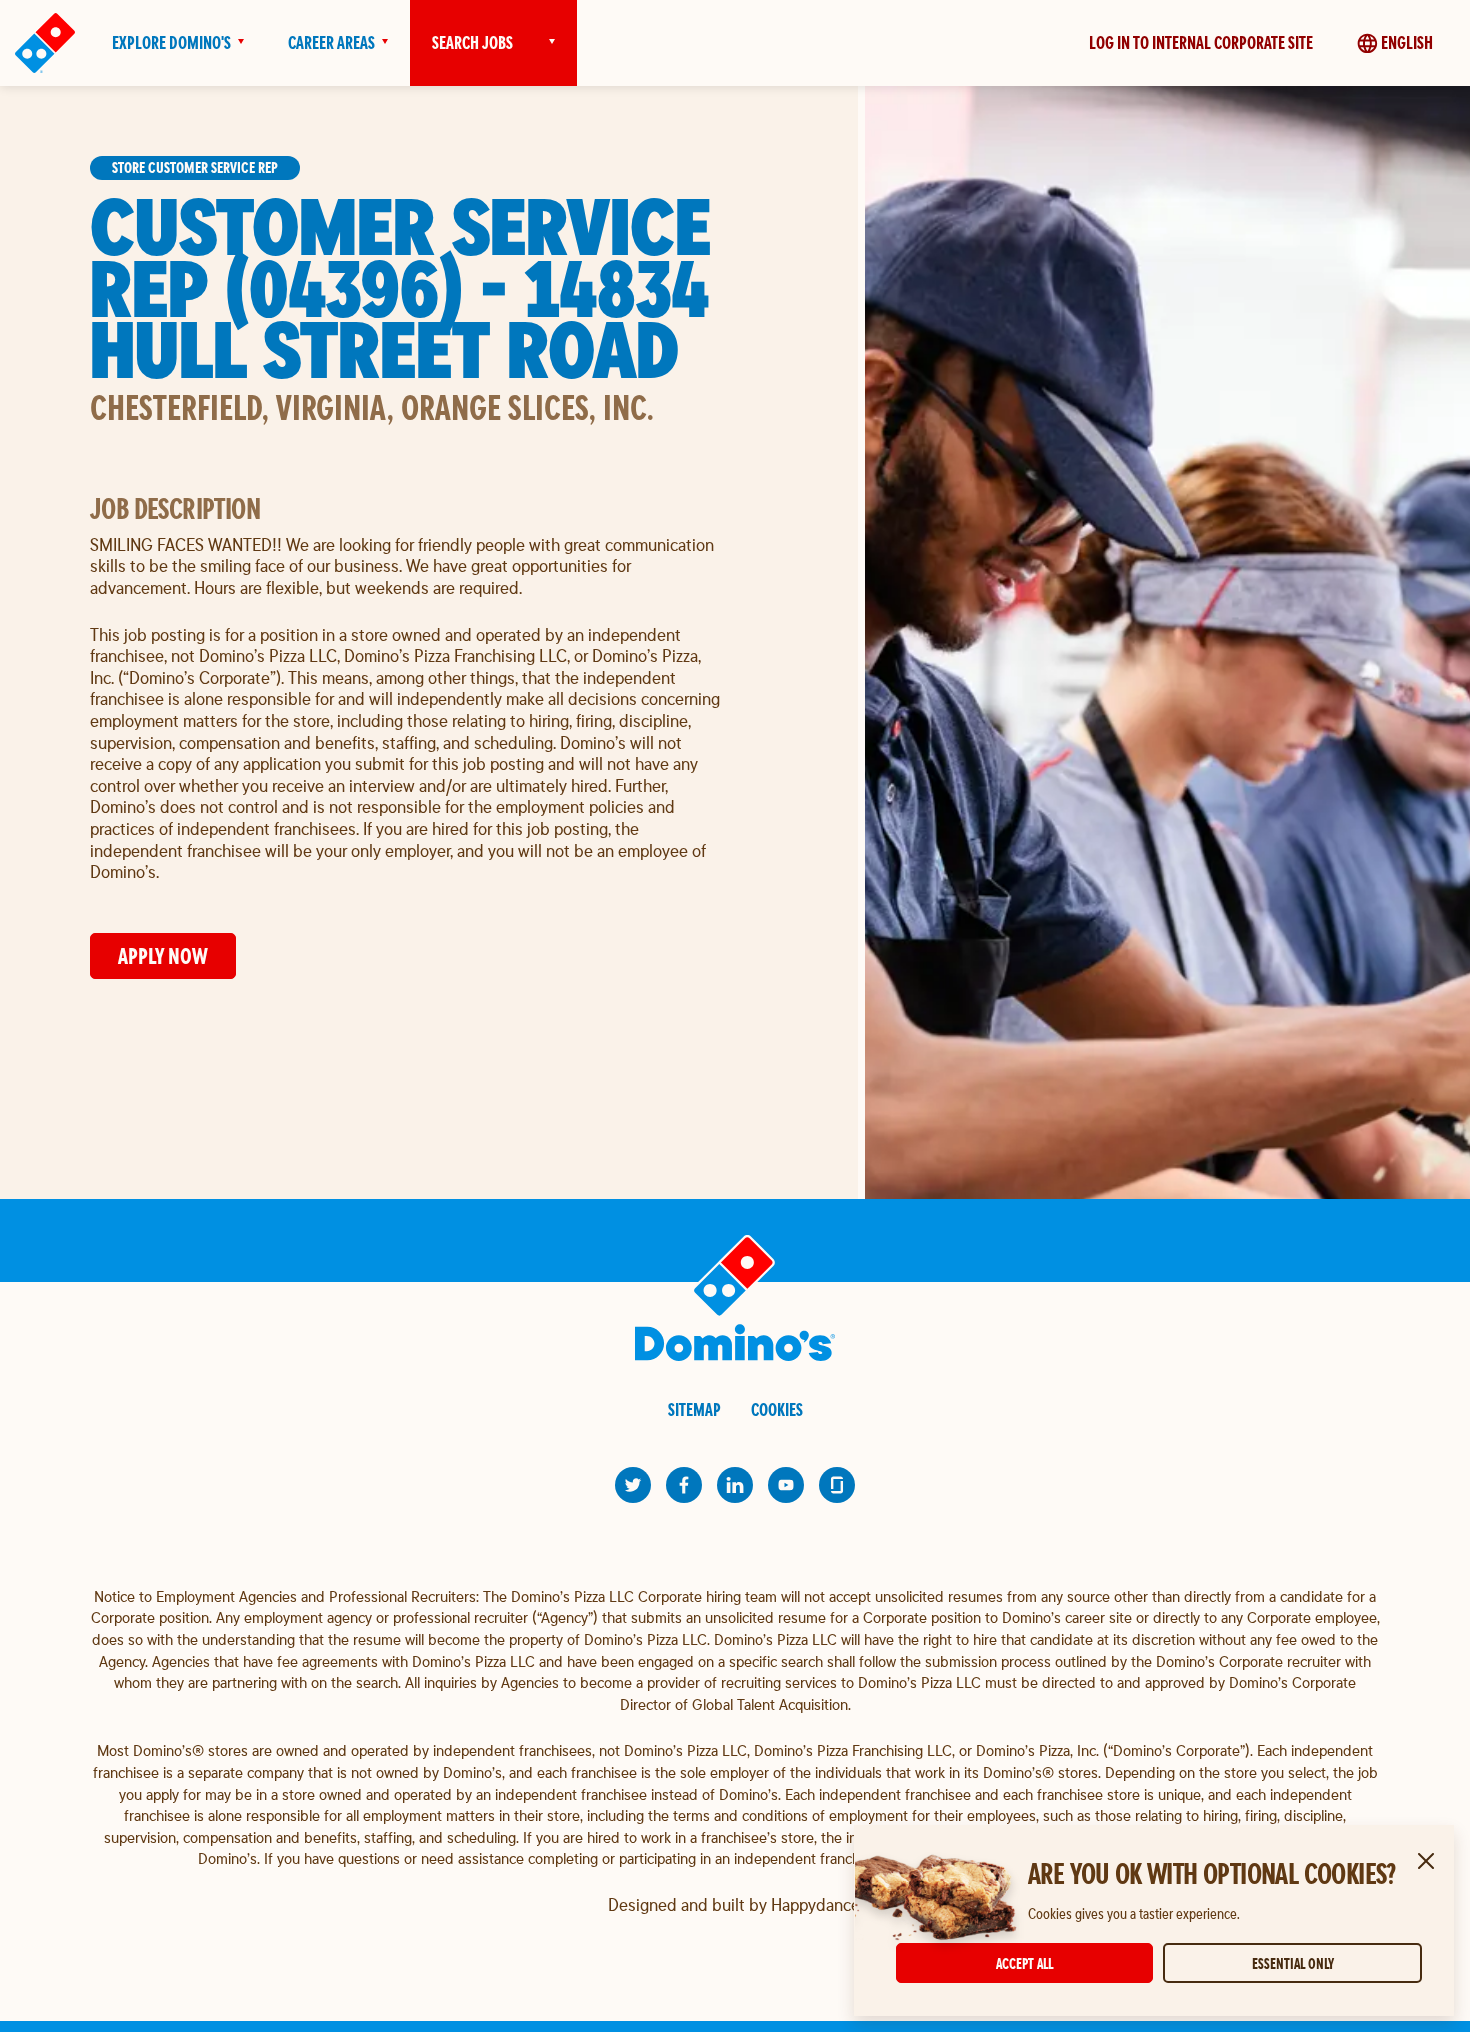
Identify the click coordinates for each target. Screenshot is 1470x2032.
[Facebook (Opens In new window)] (684, 1485)
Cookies (777, 1409)
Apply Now (163, 955)
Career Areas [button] (331, 42)
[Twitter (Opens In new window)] (633, 1485)
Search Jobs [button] (472, 42)
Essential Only (1293, 1963)
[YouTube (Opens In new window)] (786, 1485)
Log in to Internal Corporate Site (1201, 42)
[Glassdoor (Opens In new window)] (837, 1485)
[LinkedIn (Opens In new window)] (735, 1485)
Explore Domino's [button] (171, 42)
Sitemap (694, 1409)
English (1407, 42)
